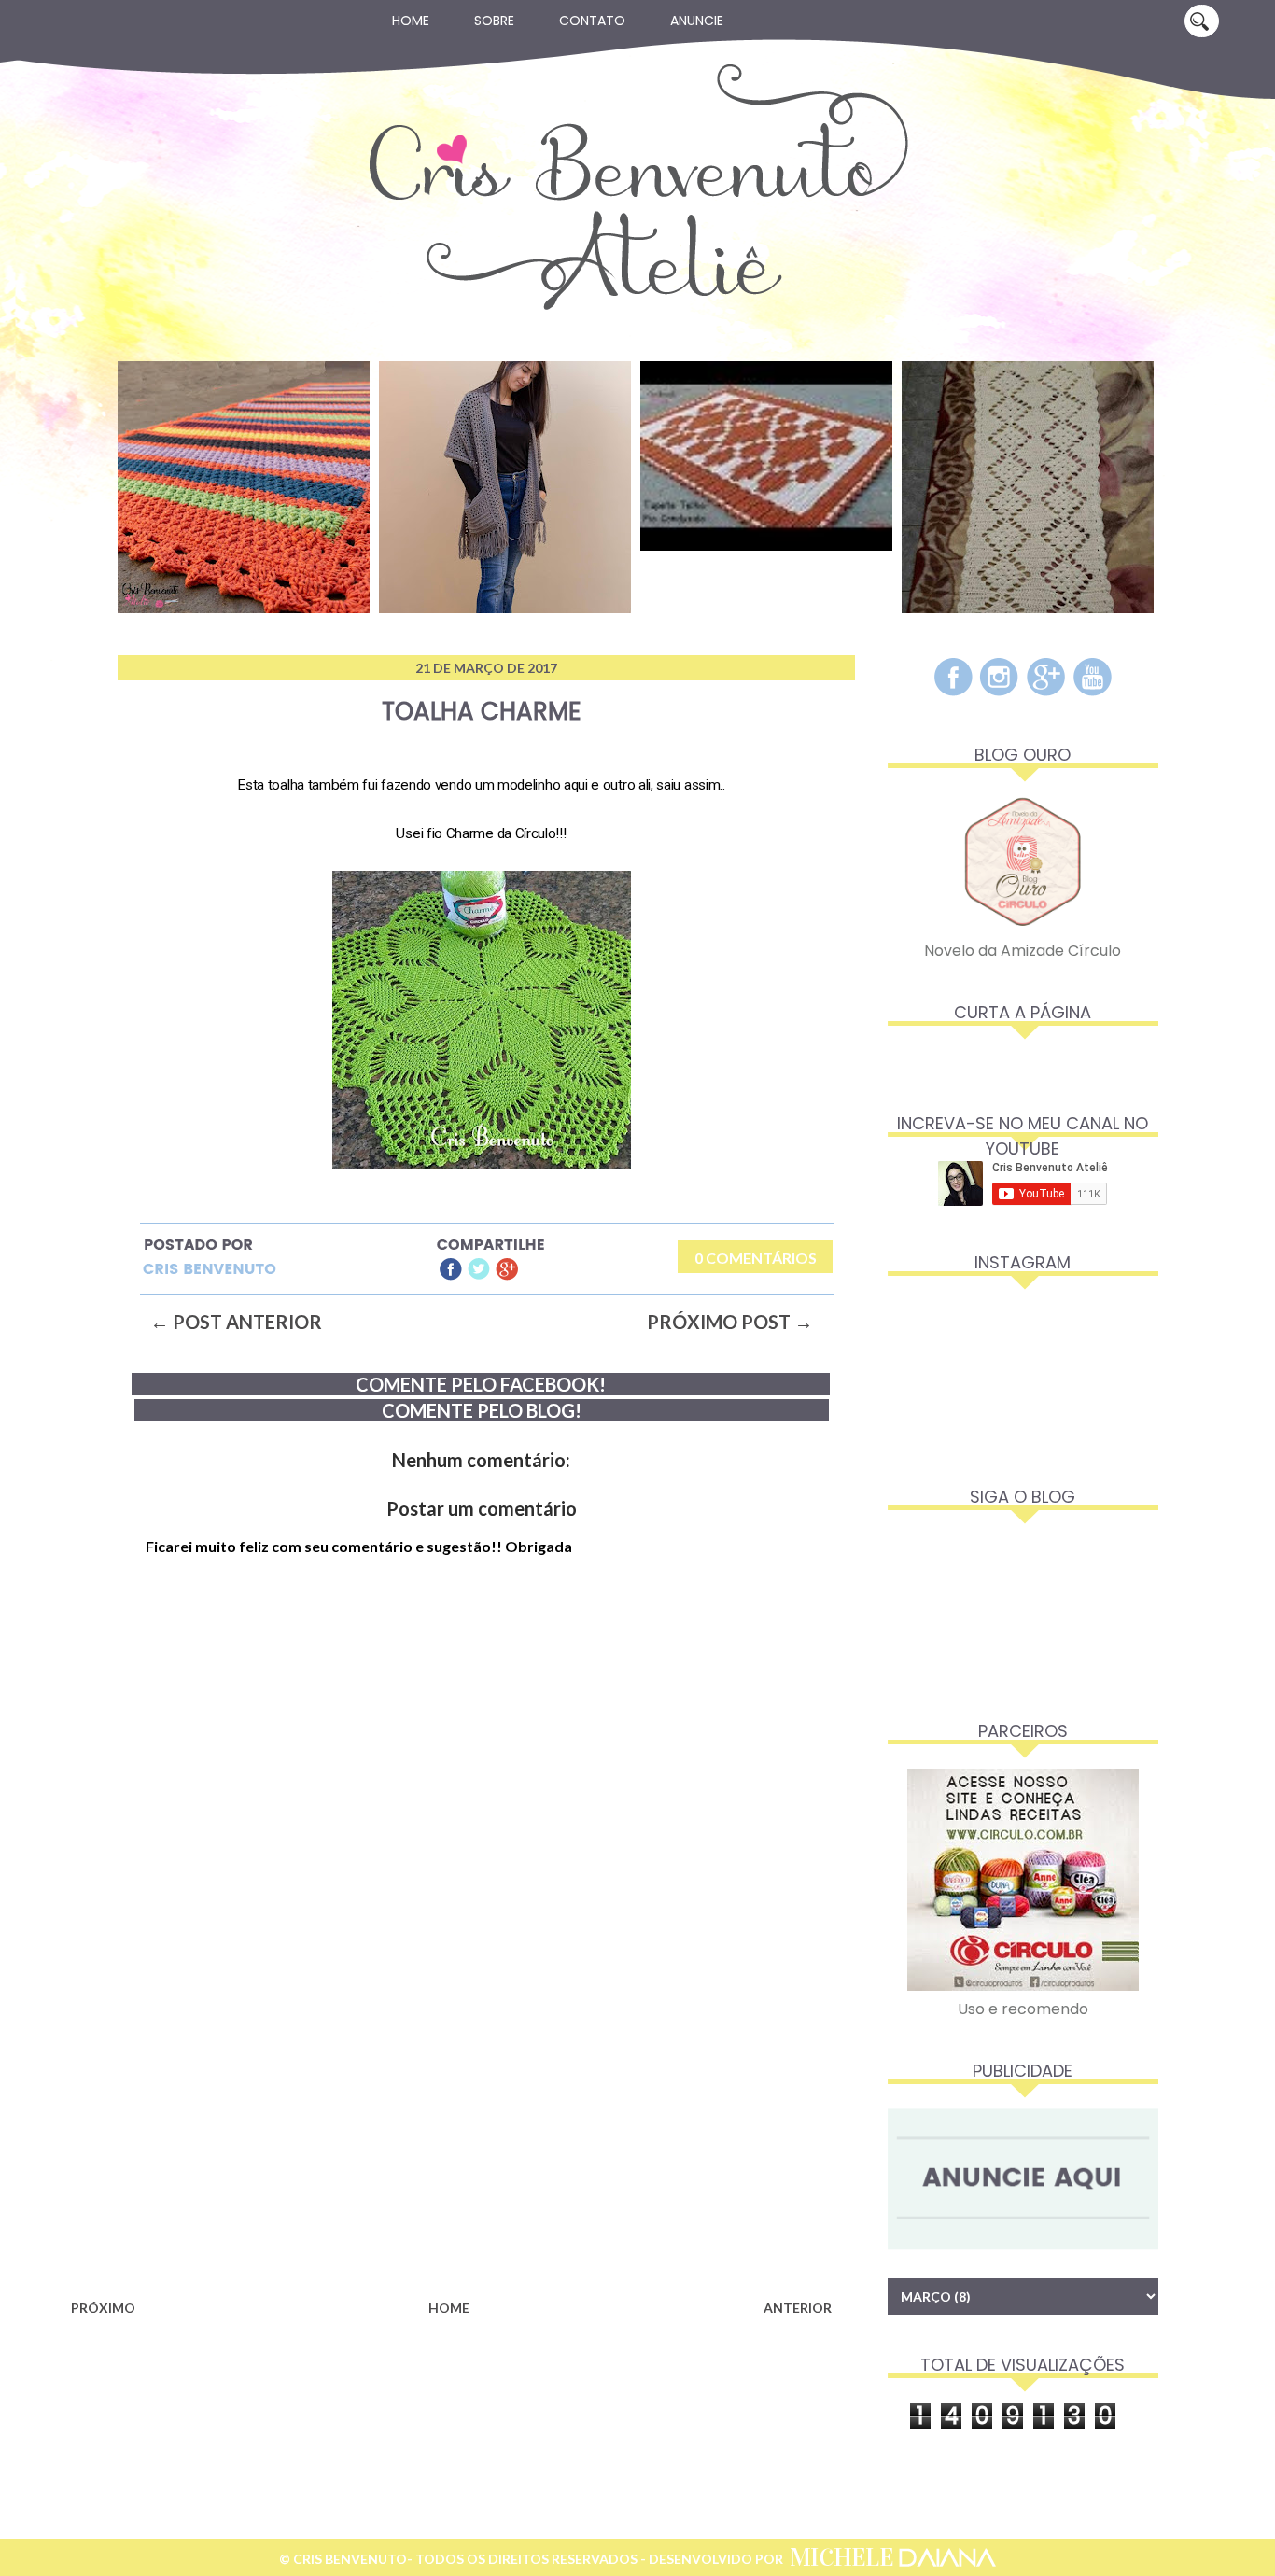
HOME (449, 2308)
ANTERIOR (798, 2308)
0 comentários (756, 1258)
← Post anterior (236, 1322)
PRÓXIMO (103, 2308)
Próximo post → (730, 1322)
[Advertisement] (451, 2143)
